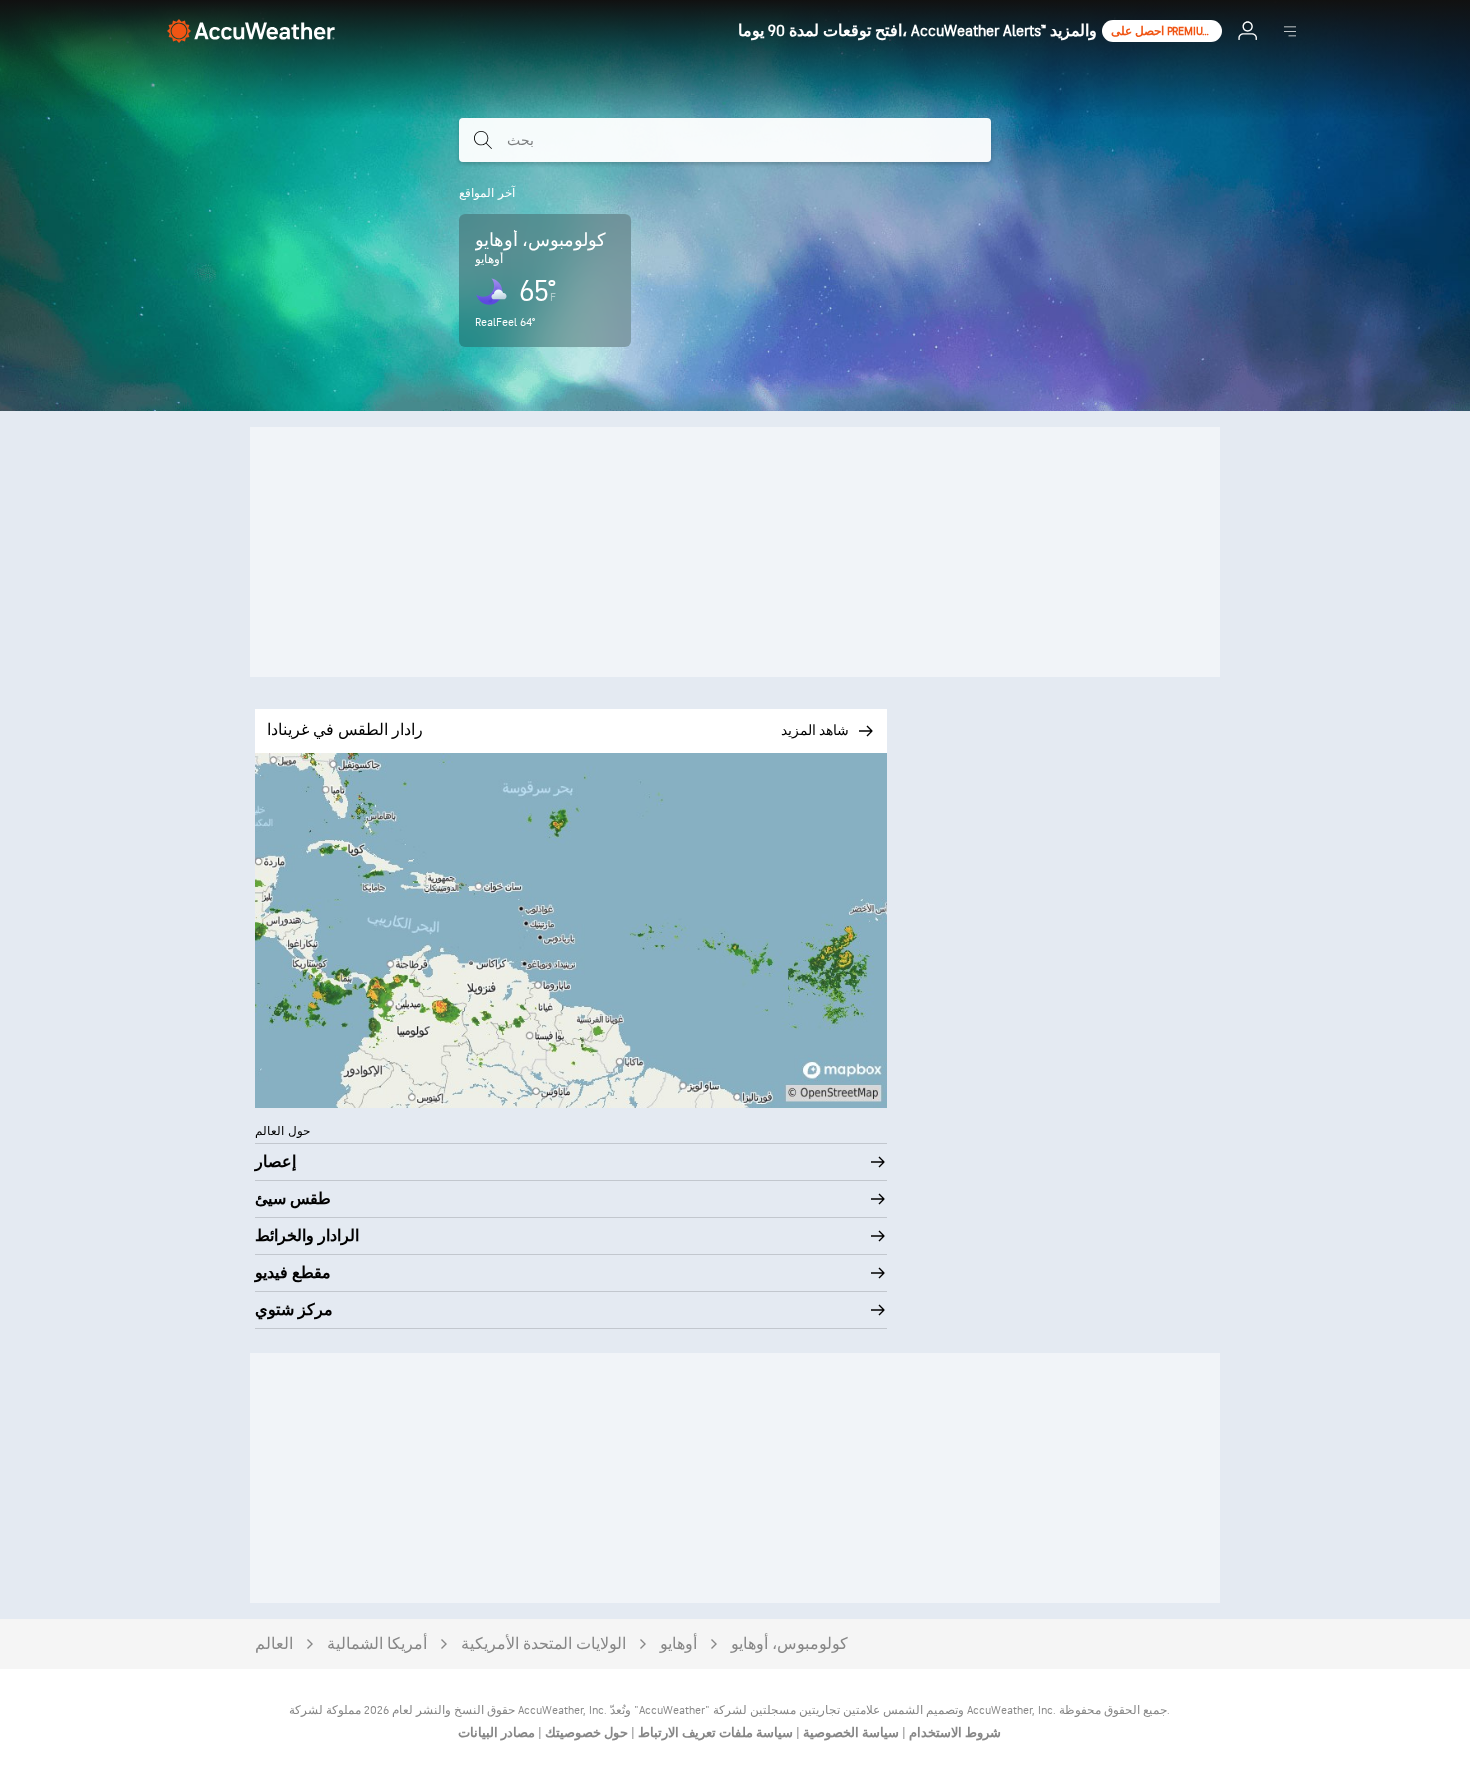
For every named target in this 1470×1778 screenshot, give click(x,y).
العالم (274, 1644)
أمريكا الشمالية (377, 1644)
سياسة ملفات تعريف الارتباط (714, 1733)
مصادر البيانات (496, 1733)
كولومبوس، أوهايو (789, 1644)
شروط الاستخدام (953, 1733)
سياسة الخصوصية (849, 1733)
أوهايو (678, 1644)
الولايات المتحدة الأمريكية (543, 1644)
